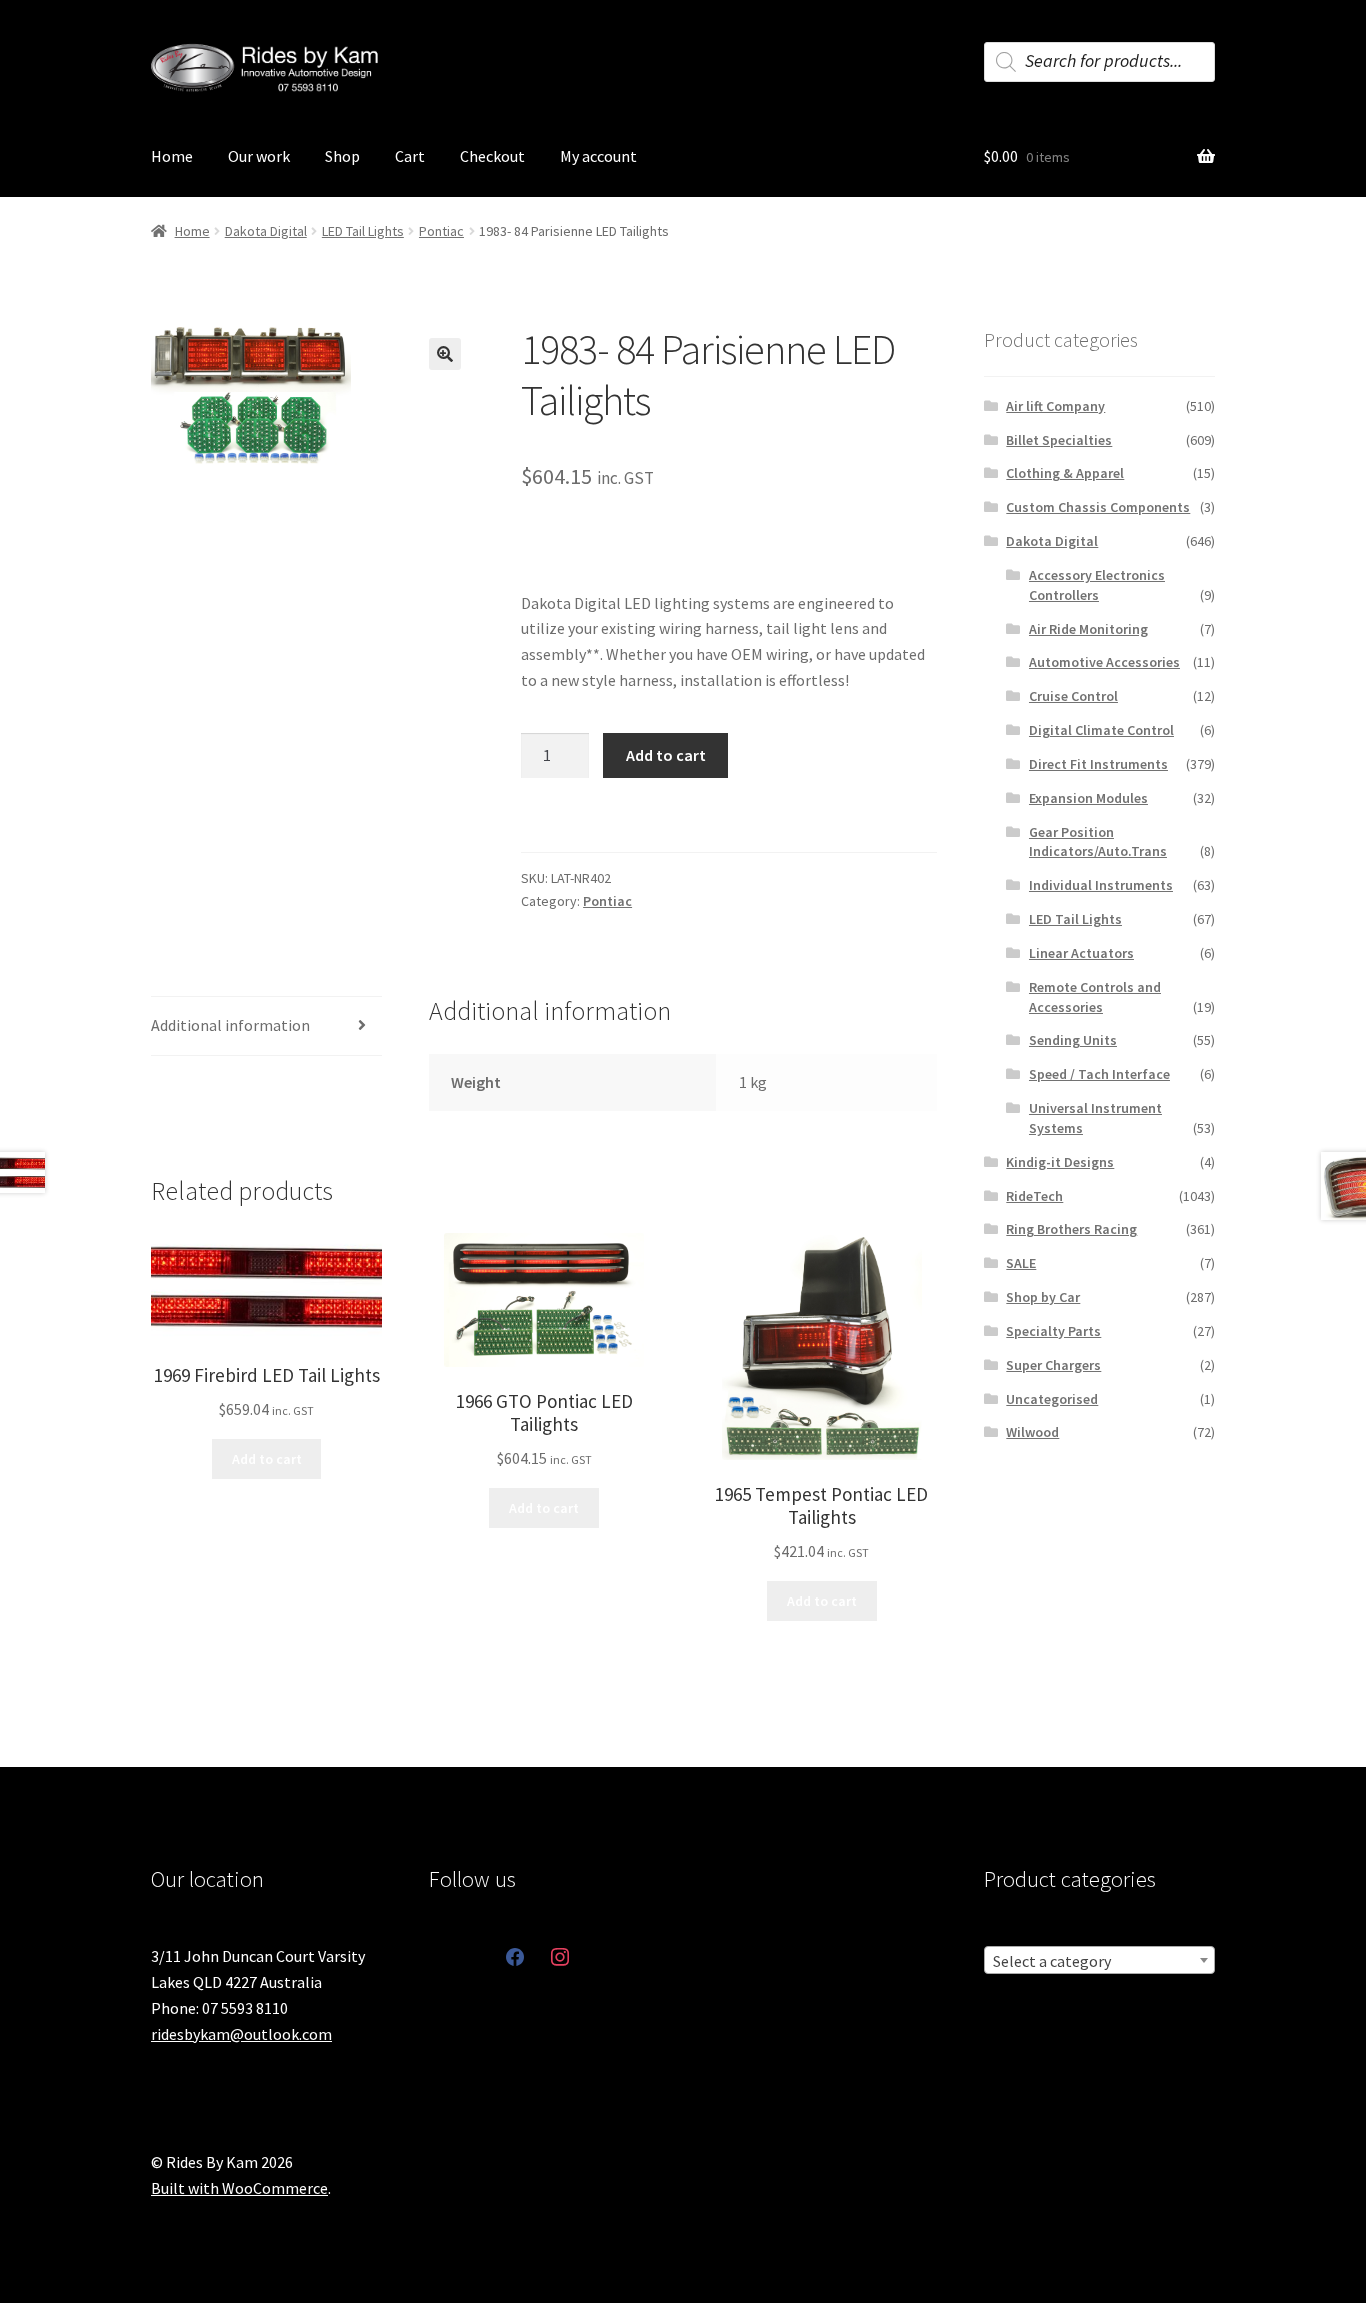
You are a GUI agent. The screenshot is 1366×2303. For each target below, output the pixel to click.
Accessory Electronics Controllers (1097, 585)
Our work (259, 156)
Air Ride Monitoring (1088, 629)
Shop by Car (1043, 1297)
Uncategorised (1052, 1399)
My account (598, 156)
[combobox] (1099, 1960)
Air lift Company (1055, 406)
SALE (1021, 1263)
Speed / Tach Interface (1099, 1074)
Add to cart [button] (267, 1459)
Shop (342, 156)
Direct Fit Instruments (1098, 764)
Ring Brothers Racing (1071, 1229)
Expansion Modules (1088, 798)
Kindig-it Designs (1060, 1162)
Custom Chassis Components (1098, 507)
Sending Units (1073, 1040)
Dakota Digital (266, 231)
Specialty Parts (1053, 1331)
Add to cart (666, 755)
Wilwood (1032, 1432)
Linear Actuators (1081, 953)
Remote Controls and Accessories (1095, 997)
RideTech (1034, 1196)
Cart (410, 156)
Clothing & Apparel (1065, 473)
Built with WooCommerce (239, 2188)
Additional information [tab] (230, 1025)
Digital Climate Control (1101, 730)
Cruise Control (1073, 696)
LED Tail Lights (363, 231)
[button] (445, 354)
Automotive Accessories (1104, 662)
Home (172, 156)
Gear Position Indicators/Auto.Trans (1098, 842)
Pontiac (441, 231)
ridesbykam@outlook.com (241, 2034)
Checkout (492, 156)
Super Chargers (1053, 1365)
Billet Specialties (1059, 440)
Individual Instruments (1101, 885)
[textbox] (1099, 1961)
